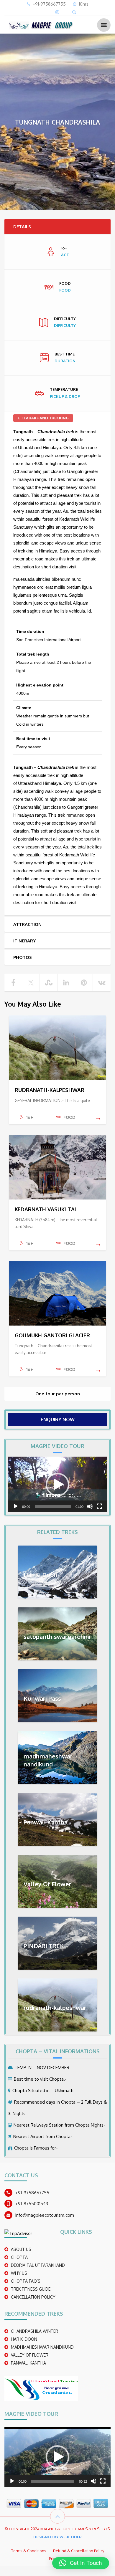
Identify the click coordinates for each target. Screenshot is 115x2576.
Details (22, 227)
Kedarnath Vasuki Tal (46, 1209)
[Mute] (90, 1506)
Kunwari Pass (42, 1698)
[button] (57, 1485)
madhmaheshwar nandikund (48, 1760)
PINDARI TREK (44, 1946)
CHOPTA (19, 2257)
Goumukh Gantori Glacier (52, 1335)
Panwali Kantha (46, 1822)
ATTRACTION (27, 924)
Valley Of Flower (47, 1884)
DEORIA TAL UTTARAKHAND (38, 2265)
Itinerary (24, 941)
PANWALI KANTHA (28, 2363)
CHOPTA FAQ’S (26, 2281)
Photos (23, 957)
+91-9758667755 (32, 2193)
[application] (57, 1484)
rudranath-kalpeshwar (50, 1090)
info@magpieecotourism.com (45, 2215)
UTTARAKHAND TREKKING (43, 418)
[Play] (16, 1506)
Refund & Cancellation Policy (79, 2551)
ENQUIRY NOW (58, 1419)
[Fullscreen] (99, 1506)
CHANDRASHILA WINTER (34, 2331)
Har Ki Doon (40, 1575)
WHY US (19, 2273)
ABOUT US (21, 2249)
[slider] (53, 1506)
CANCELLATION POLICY (33, 2297)
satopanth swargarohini (57, 1637)
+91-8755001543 (32, 2204)
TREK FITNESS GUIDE (31, 2289)
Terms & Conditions (29, 2551)
